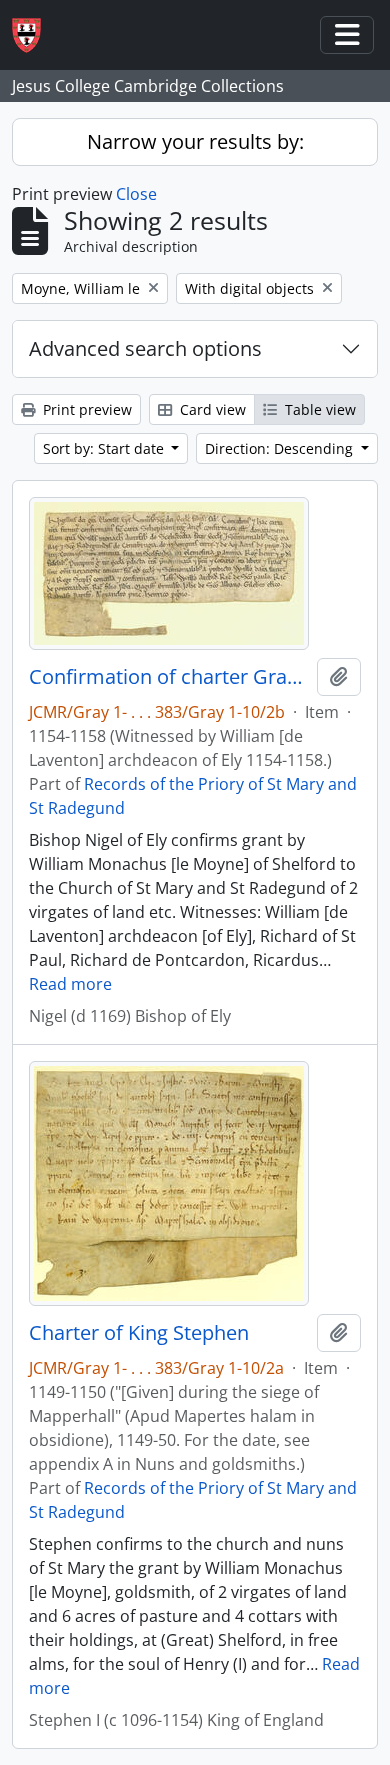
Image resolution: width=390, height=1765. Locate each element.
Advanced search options (145, 348)
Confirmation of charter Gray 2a (169, 677)
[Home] (34, 35)
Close (136, 194)
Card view (211, 409)
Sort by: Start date (105, 448)
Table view (318, 409)
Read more (70, 984)
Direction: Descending (281, 448)
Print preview (85, 409)
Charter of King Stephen (139, 1333)
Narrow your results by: (195, 141)
